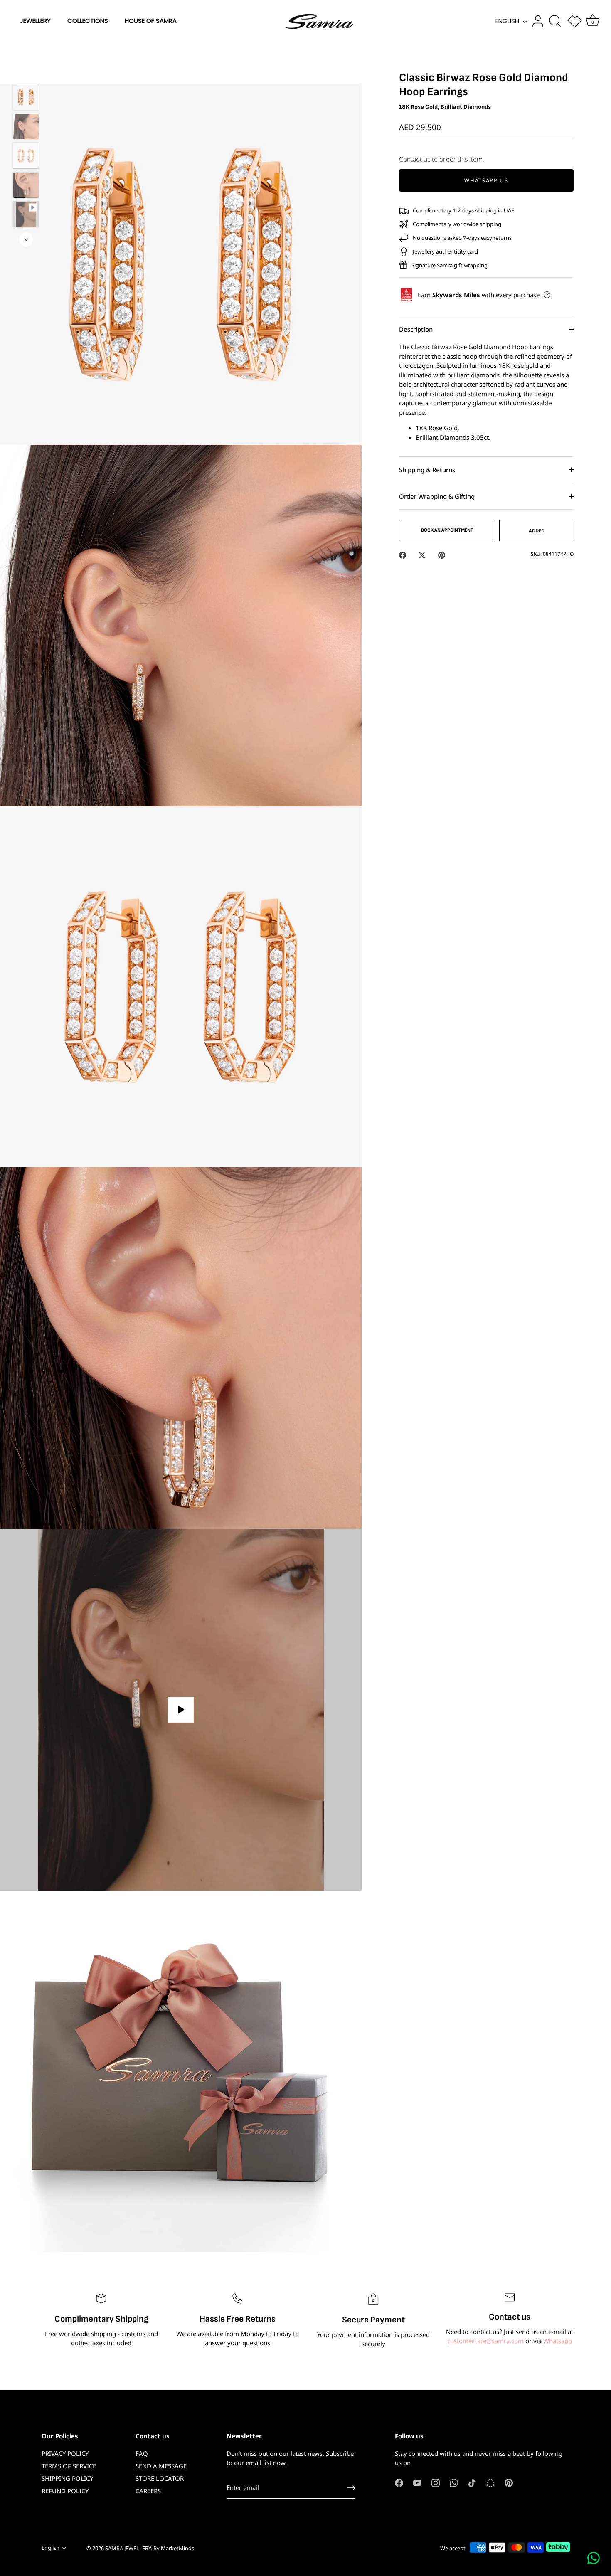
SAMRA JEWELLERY (128, 2548)
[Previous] (26, 72)
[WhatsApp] (454, 2482)
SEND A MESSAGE (161, 2466)
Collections (88, 21)
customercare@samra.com (486, 2341)
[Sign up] (351, 2488)
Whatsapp (558, 2341)
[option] (26, 98)
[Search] (555, 21)
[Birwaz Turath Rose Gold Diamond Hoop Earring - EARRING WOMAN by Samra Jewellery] (26, 97)
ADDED (537, 531)
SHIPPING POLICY (67, 2478)
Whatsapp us (486, 180)
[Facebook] (399, 2482)
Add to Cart (454, 169)
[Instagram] (436, 2482)
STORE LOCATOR (160, 2478)
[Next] (26, 239)
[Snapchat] (490, 2482)
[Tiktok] (472, 2482)
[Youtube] (417, 2482)
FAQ (142, 2453)
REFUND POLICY (65, 2491)
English (507, 21)
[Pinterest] (509, 2482)
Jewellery (35, 21)
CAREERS (148, 2491)
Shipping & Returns (427, 470)
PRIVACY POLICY (65, 2453)
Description (416, 329)
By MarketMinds (174, 2548)
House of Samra (151, 21)
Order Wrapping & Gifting (437, 496)
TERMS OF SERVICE (69, 2466)
